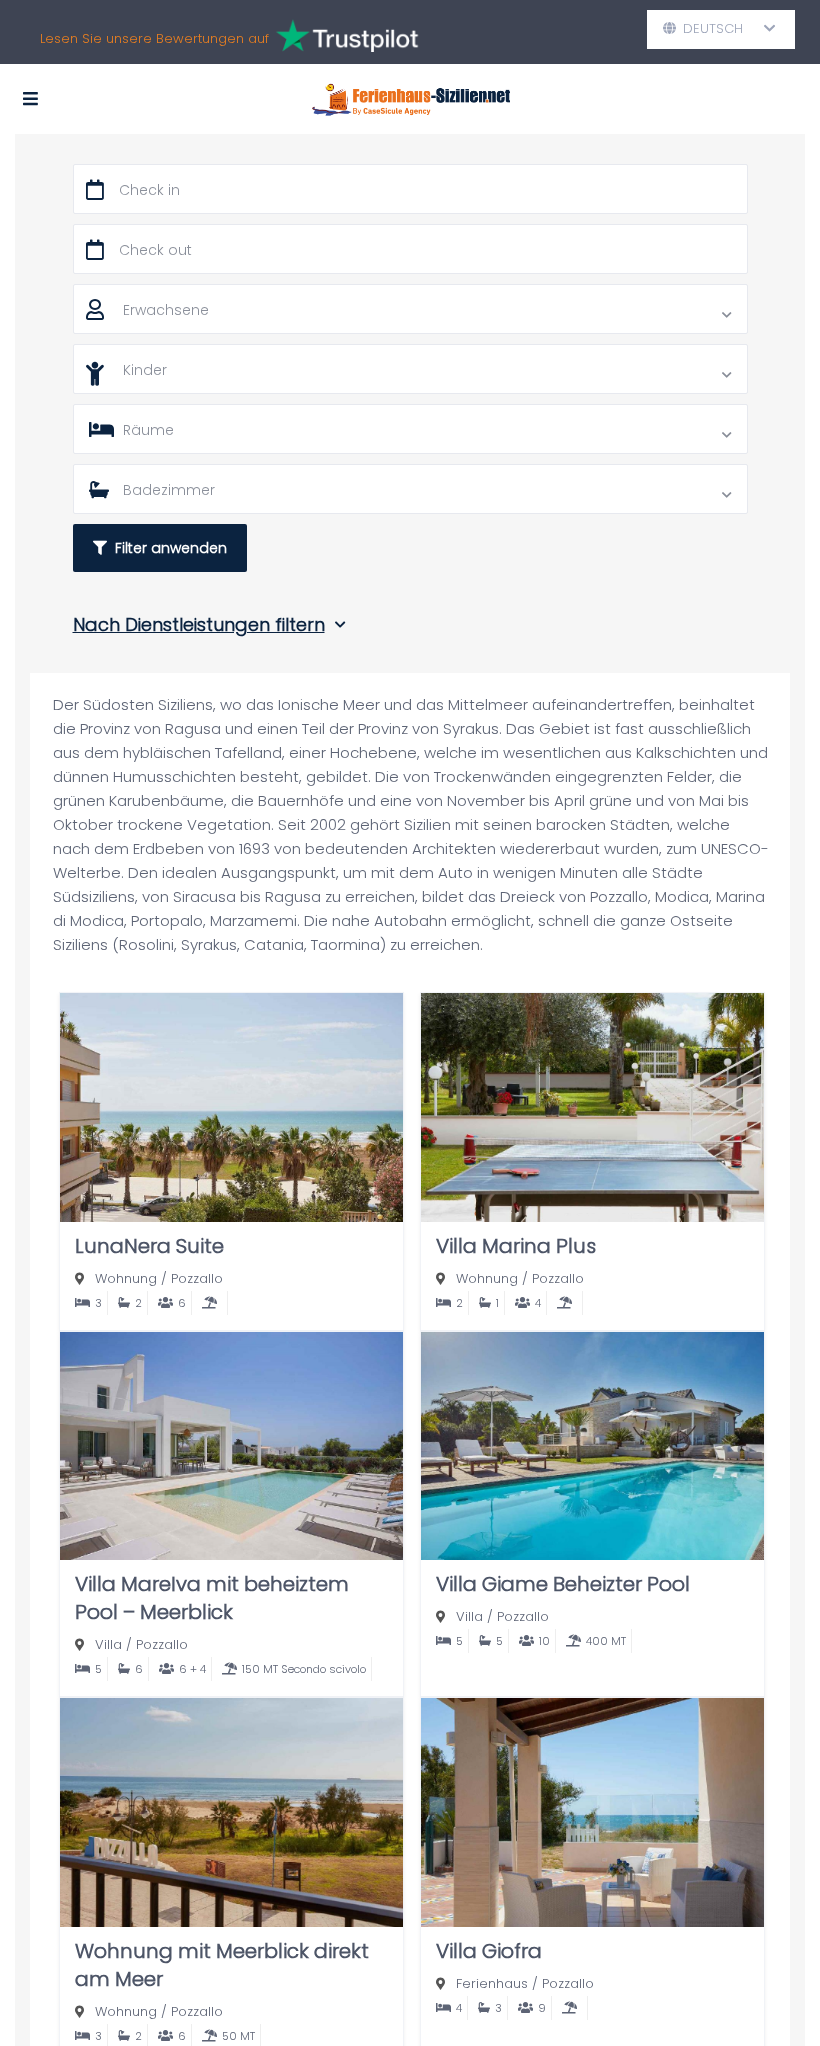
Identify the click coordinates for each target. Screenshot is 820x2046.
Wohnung (126, 1278)
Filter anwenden (167, 548)
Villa (108, 1644)
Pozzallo (197, 1278)
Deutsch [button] (721, 28)
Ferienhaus (492, 1983)
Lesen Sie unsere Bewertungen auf (156, 38)
